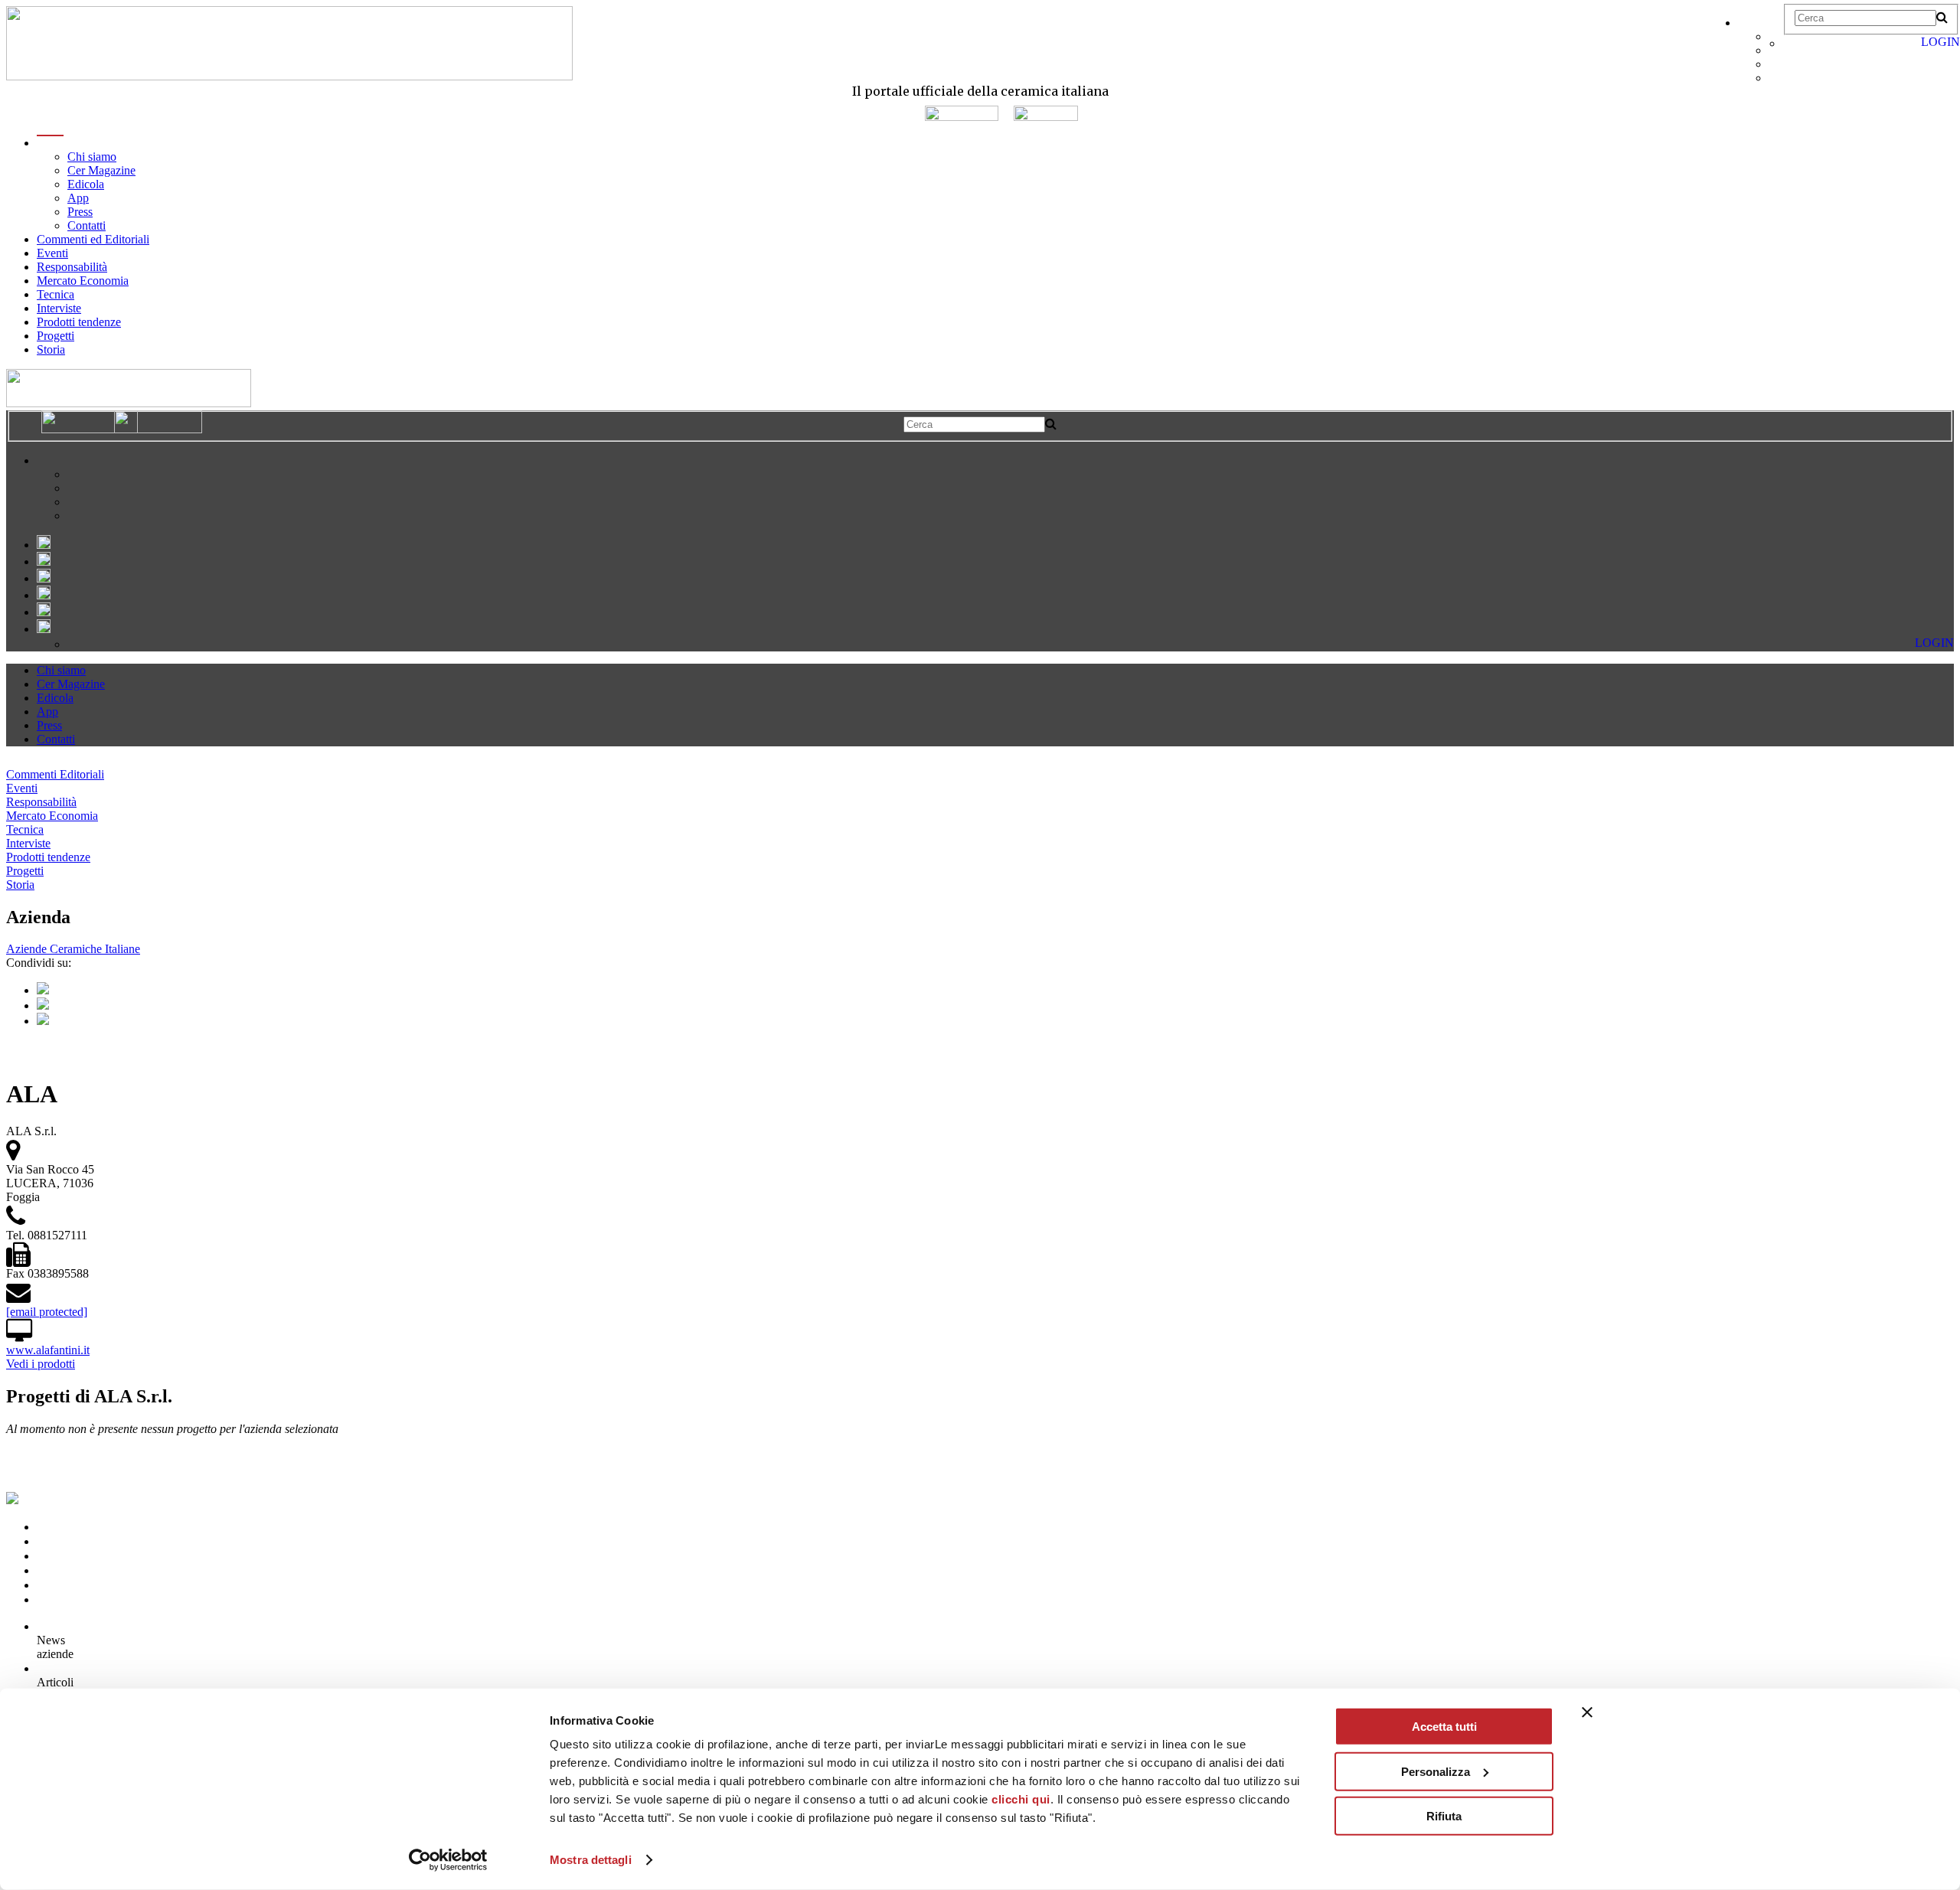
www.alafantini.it (48, 1350)
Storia (51, 349)
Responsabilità (72, 267)
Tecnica (56, 294)
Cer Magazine (101, 170)
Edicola (86, 184)
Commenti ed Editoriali (93, 239)
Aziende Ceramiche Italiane (73, 949)
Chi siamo (92, 157)
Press (80, 212)
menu (50, 143)
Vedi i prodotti (41, 1364)
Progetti (56, 336)
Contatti (87, 225)
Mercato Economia (83, 281)
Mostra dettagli (591, 1860)
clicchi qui (1021, 1799)
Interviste (59, 308)
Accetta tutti (1444, 1727)
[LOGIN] (1791, 43)
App (78, 198)
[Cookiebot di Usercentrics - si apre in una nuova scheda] (448, 1860)
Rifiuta (1444, 1816)
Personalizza (1436, 1771)
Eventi (52, 253)
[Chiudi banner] (1587, 1712)
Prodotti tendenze (79, 322)
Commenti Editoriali (55, 774)
